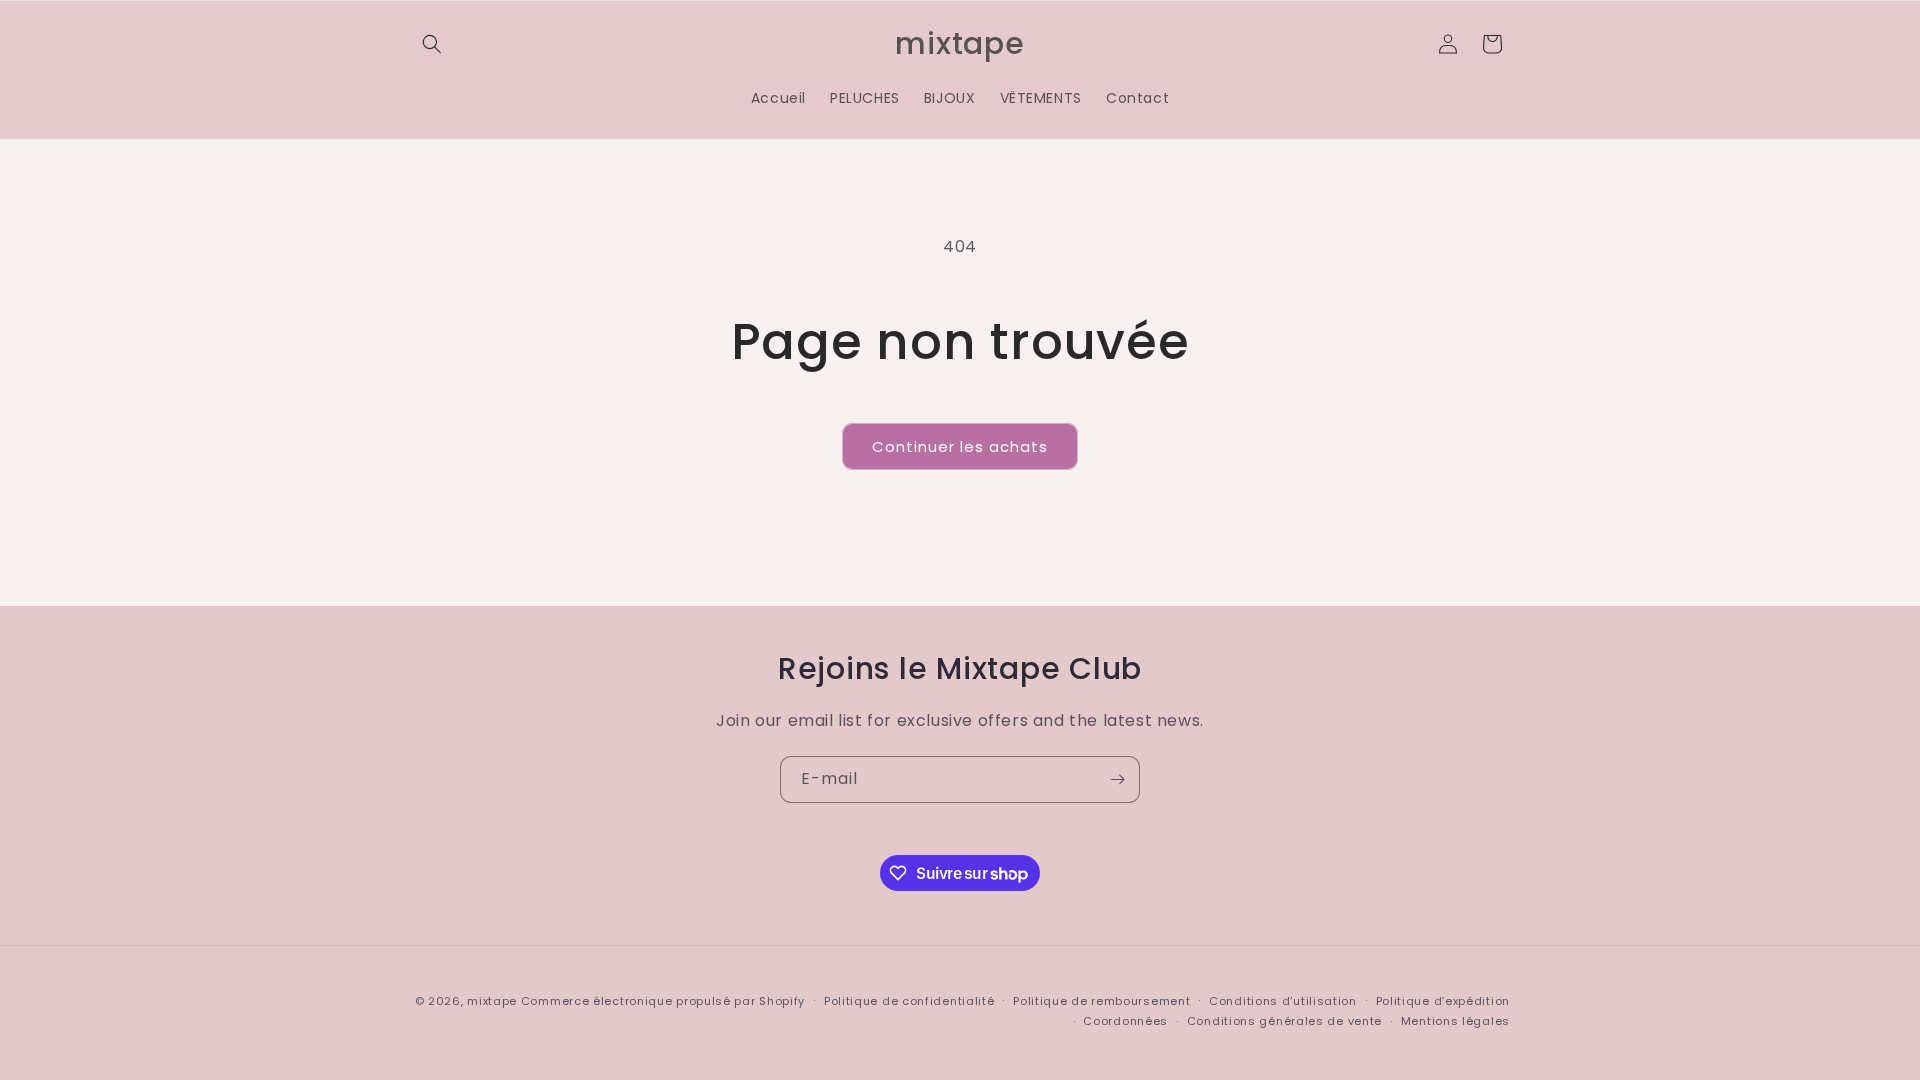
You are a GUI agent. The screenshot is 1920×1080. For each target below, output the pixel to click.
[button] (432, 44)
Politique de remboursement (1101, 1001)
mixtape (492, 1001)
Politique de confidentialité (909, 1001)
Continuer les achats (960, 446)
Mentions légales (1455, 1021)
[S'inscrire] (1117, 779)
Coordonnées (1125, 1021)
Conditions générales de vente (1284, 1021)
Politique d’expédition (1443, 1001)
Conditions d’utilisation (1283, 1001)
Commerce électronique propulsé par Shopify (663, 1001)
